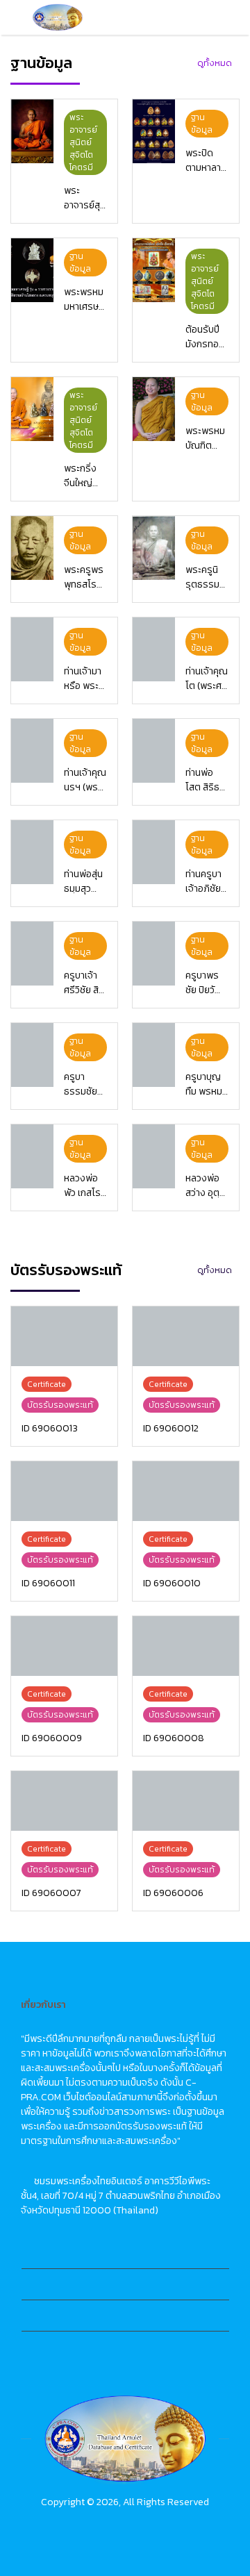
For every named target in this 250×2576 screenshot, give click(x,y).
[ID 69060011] (64, 1491)
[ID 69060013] (64, 1336)
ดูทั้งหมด (215, 63)
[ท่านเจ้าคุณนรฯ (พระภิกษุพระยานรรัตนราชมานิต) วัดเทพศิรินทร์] (32, 751)
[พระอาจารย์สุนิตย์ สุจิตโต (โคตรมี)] (32, 131)
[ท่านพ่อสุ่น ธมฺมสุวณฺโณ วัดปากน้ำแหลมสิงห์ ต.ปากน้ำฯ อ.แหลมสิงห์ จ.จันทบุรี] (32, 852)
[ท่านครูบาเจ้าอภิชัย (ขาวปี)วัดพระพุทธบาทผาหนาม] (154, 852)
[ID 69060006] (186, 1801)
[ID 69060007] (64, 1801)
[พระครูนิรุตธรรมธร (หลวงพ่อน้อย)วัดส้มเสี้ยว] (154, 548)
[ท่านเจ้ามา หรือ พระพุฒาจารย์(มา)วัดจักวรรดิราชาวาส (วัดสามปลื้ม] (32, 649)
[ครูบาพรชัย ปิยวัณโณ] (154, 954)
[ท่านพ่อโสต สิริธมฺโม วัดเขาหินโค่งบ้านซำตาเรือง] (154, 751)
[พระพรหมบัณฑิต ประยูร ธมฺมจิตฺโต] (154, 409)
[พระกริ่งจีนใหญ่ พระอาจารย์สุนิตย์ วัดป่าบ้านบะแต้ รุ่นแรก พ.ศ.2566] (32, 409)
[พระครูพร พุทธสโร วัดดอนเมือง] (32, 548)
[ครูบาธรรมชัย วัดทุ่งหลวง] (32, 1055)
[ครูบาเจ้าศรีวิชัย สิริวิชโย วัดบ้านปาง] (32, 954)
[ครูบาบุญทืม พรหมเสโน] (154, 1055)
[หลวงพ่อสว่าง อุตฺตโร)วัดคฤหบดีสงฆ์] (154, 1156)
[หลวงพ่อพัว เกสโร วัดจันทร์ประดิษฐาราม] (32, 1156)
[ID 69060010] (186, 1491)
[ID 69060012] (186, 1336)
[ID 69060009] (64, 1646)
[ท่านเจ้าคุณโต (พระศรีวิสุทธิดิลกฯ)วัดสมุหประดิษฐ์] (154, 649)
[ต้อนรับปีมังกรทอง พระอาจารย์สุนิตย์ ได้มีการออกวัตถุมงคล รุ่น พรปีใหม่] (154, 270)
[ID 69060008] (186, 1646)
